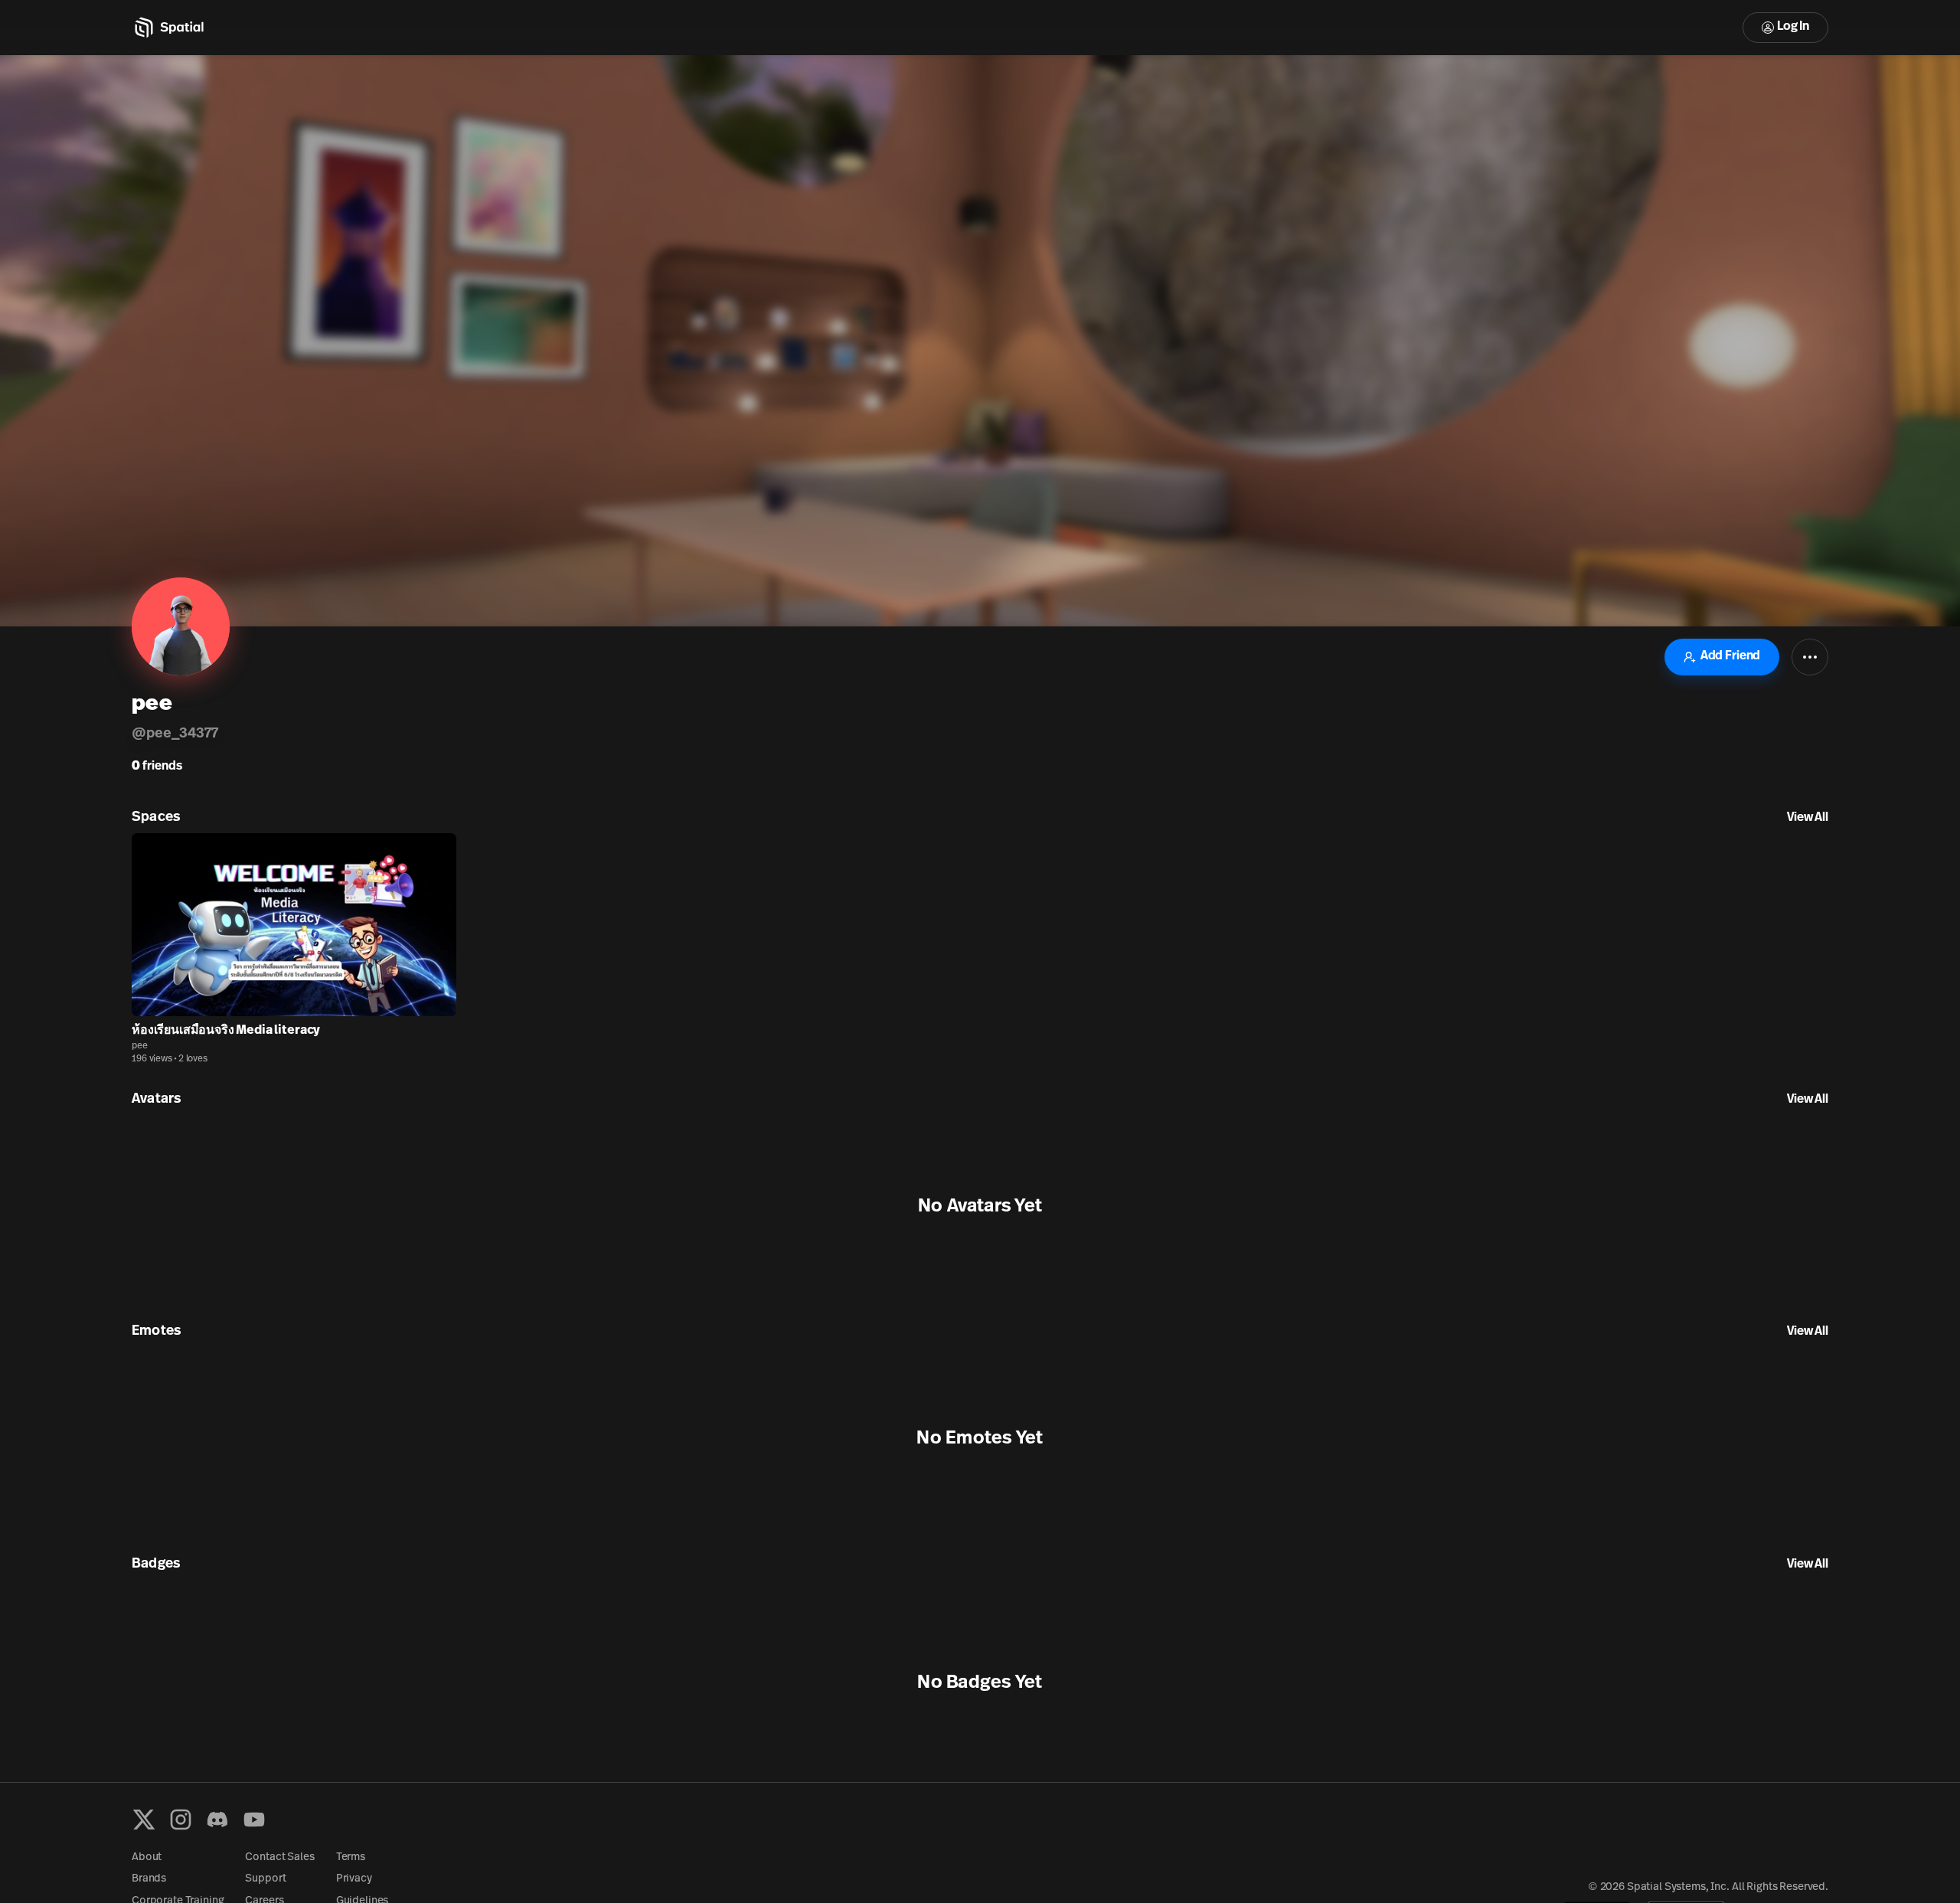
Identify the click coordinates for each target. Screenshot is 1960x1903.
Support (265, 1879)
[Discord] (217, 1820)
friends (157, 767)
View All (1808, 818)
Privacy (354, 1879)
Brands (149, 1879)
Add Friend (1730, 656)
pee (140, 1046)
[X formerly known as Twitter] (144, 1820)
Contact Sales (279, 1857)
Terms (351, 1857)
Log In (1793, 27)
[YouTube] (254, 1820)
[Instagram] (181, 1820)
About (147, 1857)
